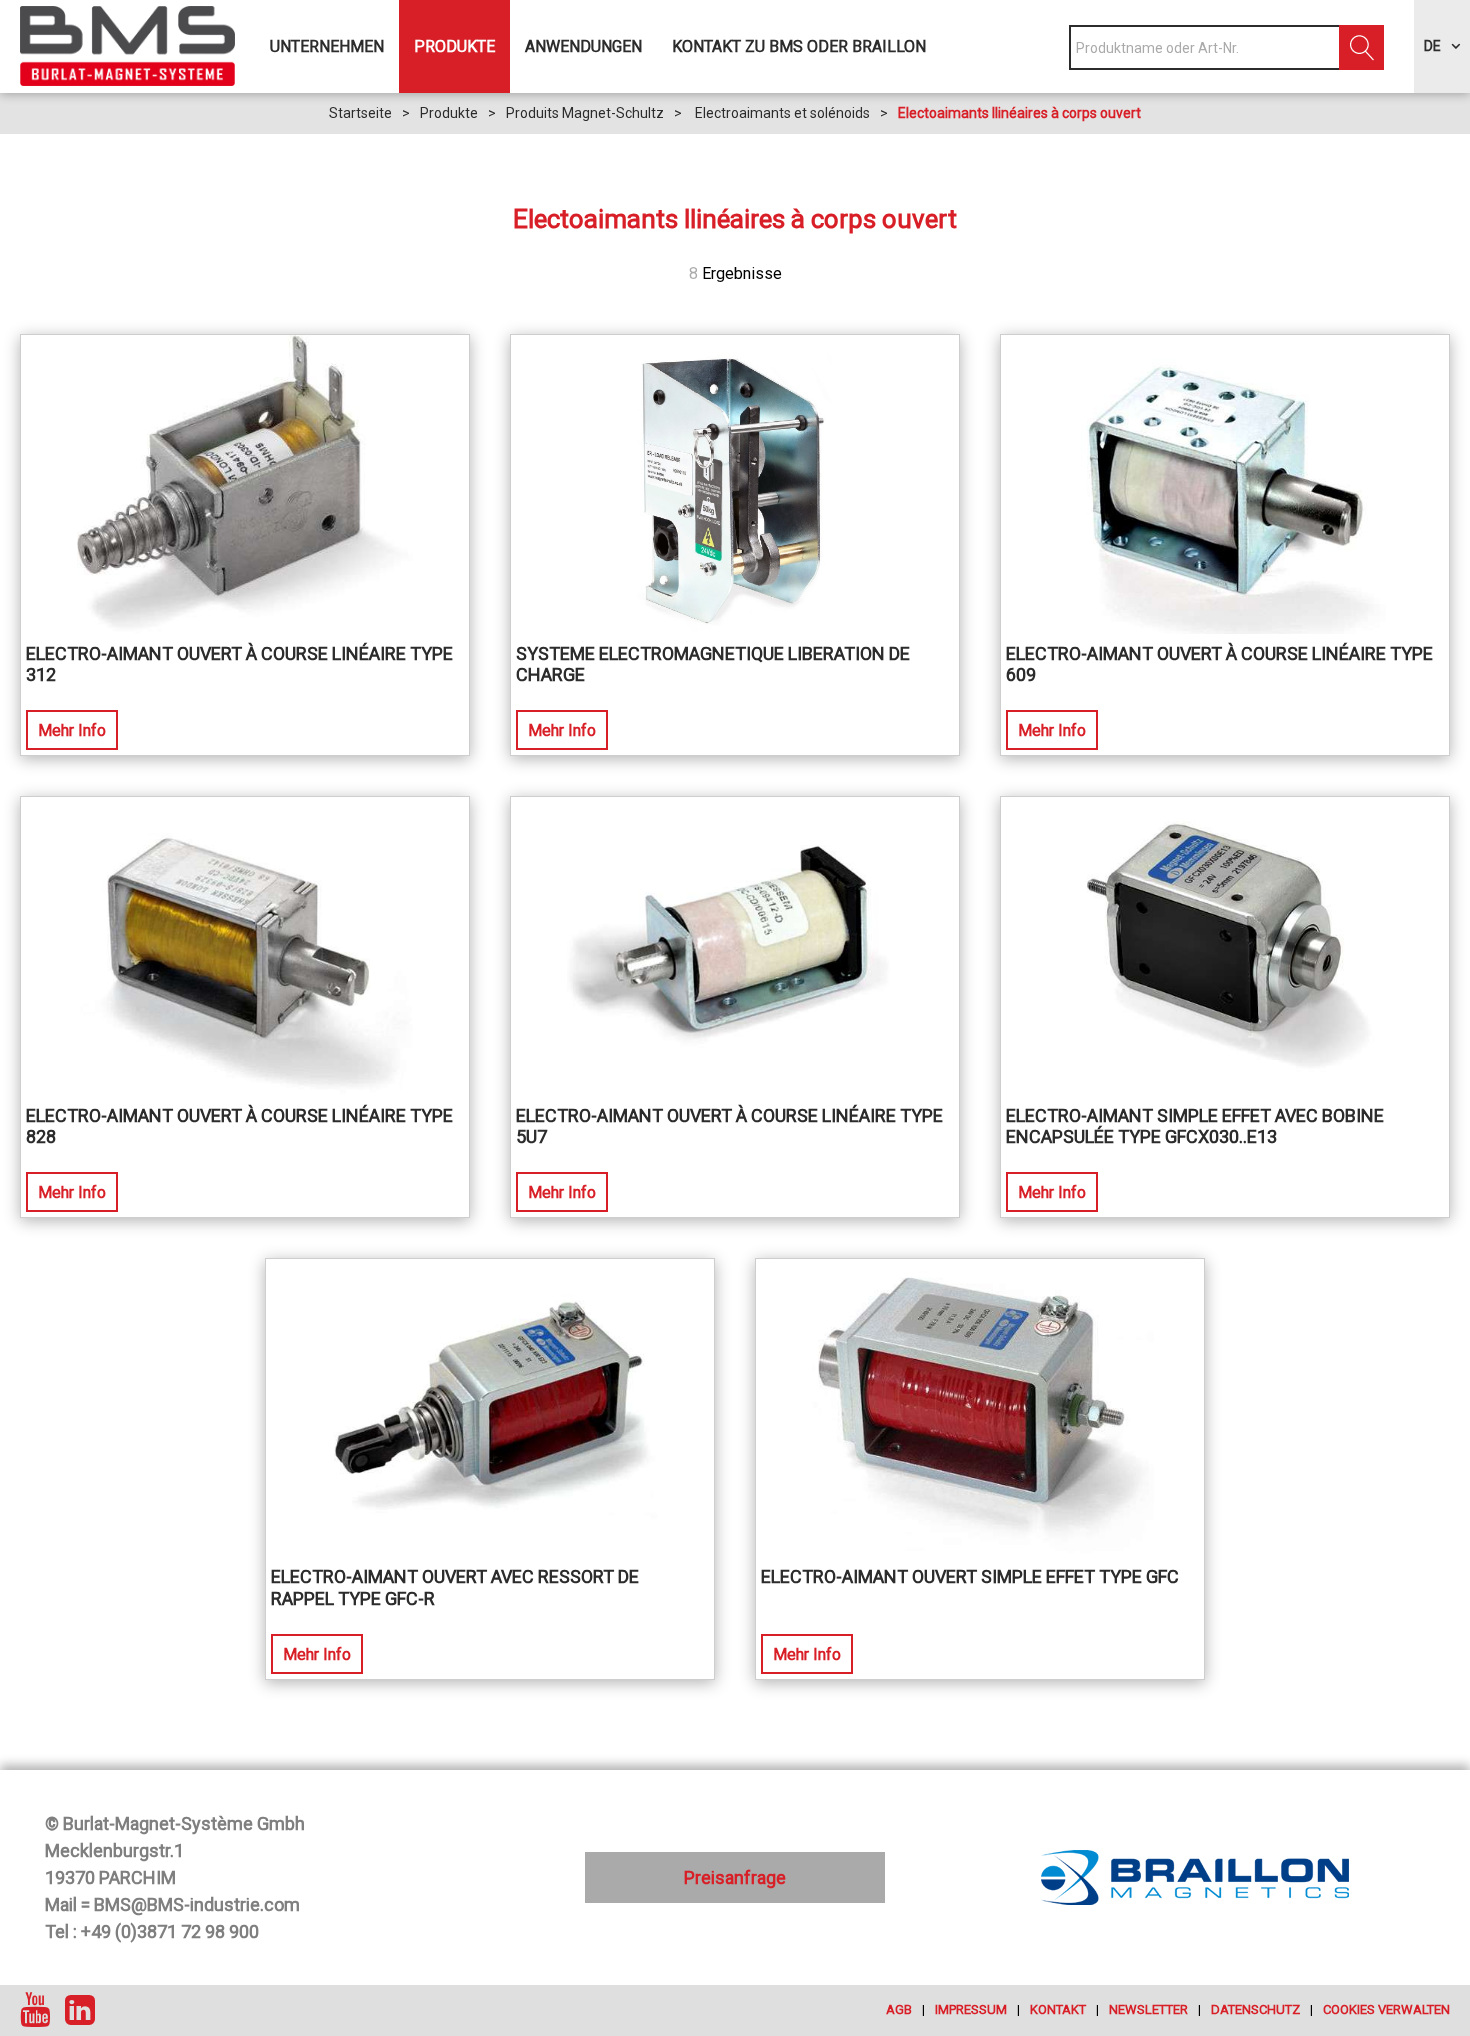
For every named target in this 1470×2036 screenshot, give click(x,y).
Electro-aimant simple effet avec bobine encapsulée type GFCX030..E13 (1195, 1126)
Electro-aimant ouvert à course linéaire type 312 (239, 664)
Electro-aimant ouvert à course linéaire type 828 (239, 1126)
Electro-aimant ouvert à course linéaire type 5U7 (729, 1126)
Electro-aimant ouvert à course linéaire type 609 (1219, 664)
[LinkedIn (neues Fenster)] (80, 2010)
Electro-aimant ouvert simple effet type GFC (970, 1576)
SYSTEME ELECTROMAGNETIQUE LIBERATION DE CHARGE (713, 664)
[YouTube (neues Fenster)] (35, 2010)
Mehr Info (72, 730)
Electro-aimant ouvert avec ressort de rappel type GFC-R (455, 1587)
